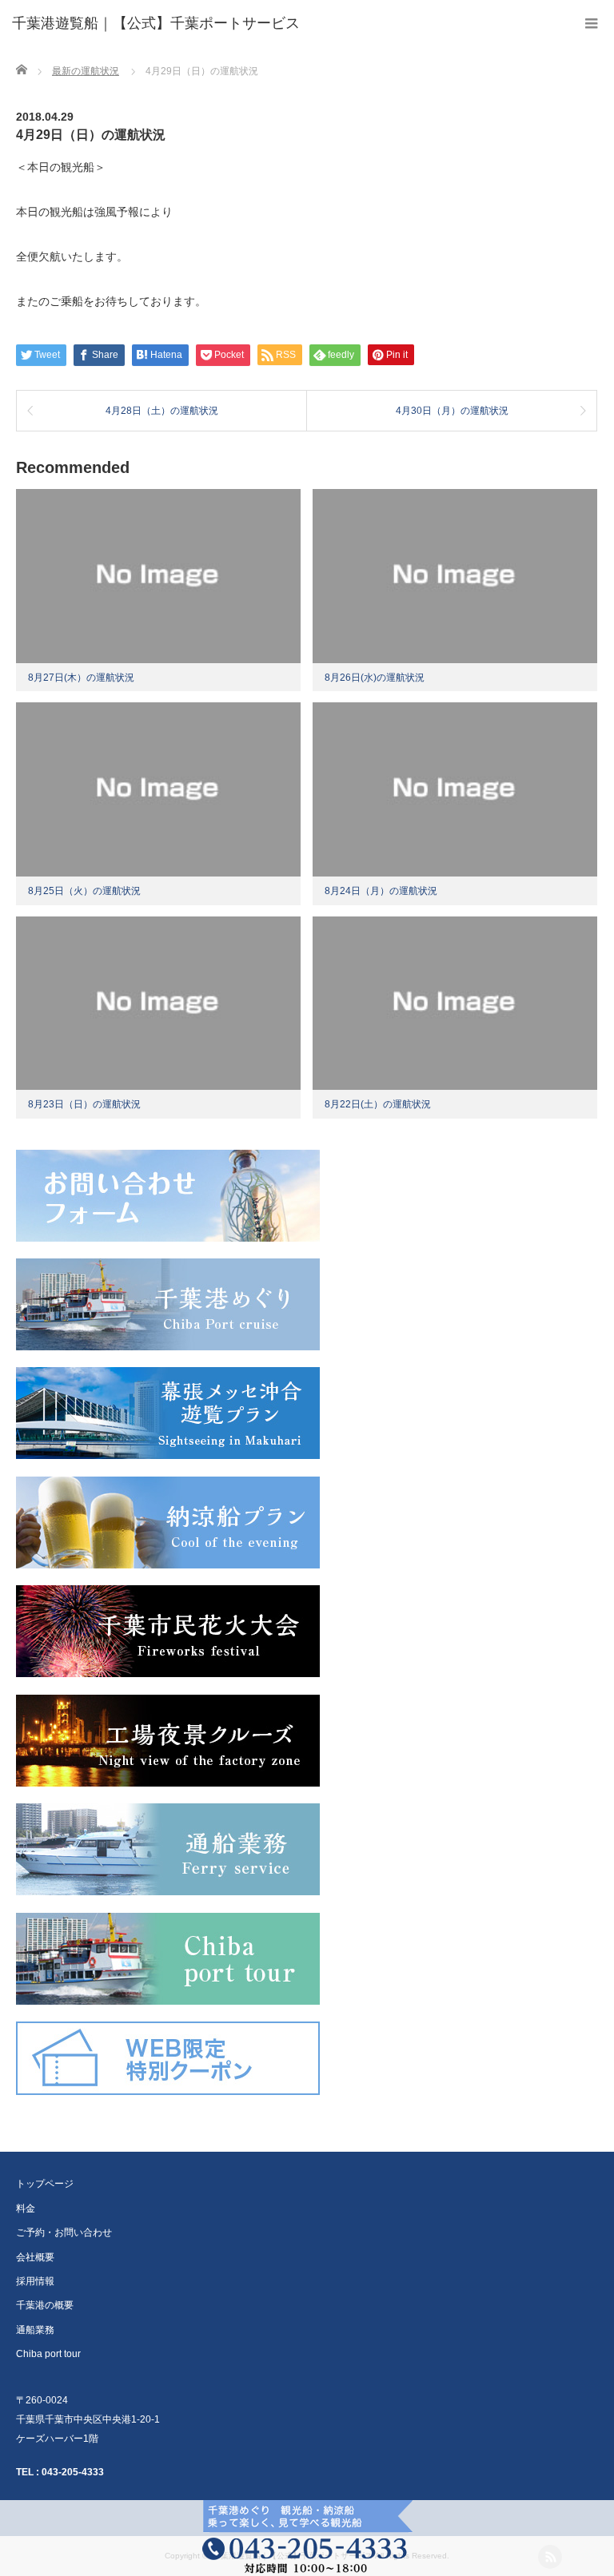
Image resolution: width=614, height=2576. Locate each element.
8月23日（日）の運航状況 (84, 1104)
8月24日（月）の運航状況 (381, 891)
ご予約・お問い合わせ (64, 2232)
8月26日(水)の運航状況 (375, 678)
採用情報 (35, 2281)
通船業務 (35, 2330)
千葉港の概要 (45, 2305)
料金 (26, 2208)
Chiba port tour (48, 2354)
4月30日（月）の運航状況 (452, 411)
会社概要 (35, 2257)
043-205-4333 (73, 2472)
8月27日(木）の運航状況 (81, 678)
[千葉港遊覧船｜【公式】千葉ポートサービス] (156, 24)
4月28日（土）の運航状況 (162, 411)
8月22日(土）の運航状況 (378, 1104)
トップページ (45, 2184)
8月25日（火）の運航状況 (84, 891)
